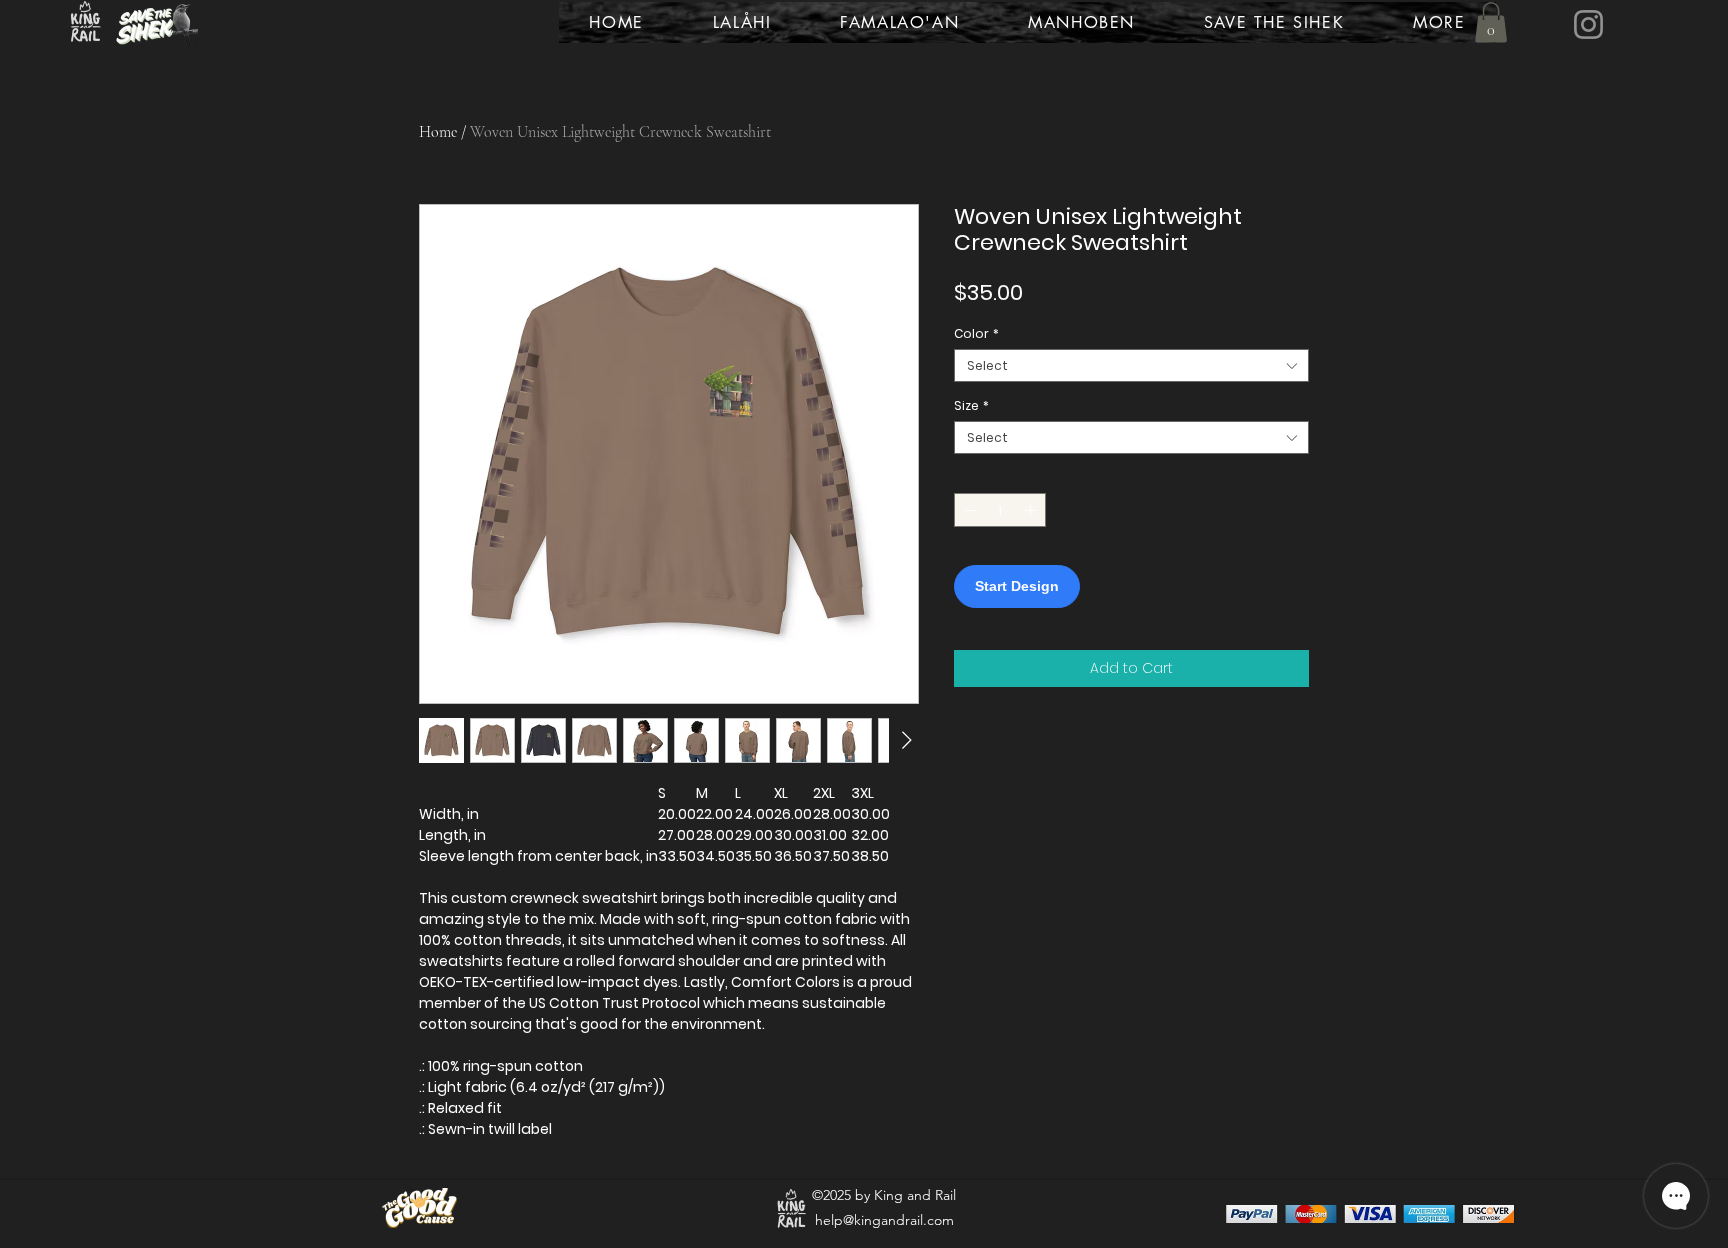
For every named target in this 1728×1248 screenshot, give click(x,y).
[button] (1491, 22)
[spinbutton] (1000, 510)
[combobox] (1131, 365)
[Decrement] (968, 510)
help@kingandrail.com (884, 1220)
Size (971, 405)
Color (976, 333)
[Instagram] (1588, 24)
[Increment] (1032, 510)
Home (438, 132)
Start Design (1017, 586)
